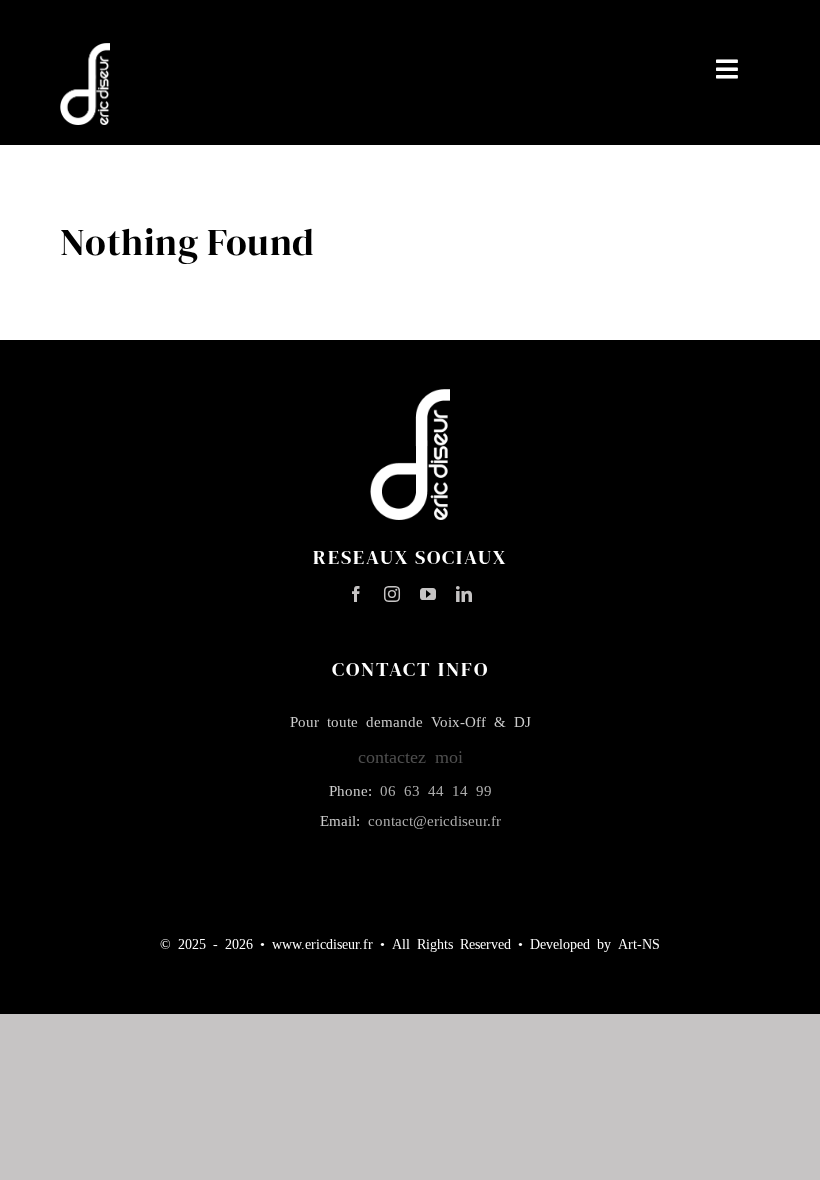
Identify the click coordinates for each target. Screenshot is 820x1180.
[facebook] (356, 594)
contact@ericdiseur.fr (434, 819)
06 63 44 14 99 (436, 789)
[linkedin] (464, 594)
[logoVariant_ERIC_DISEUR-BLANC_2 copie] (85, 52)
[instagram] (392, 594)
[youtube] (428, 594)
